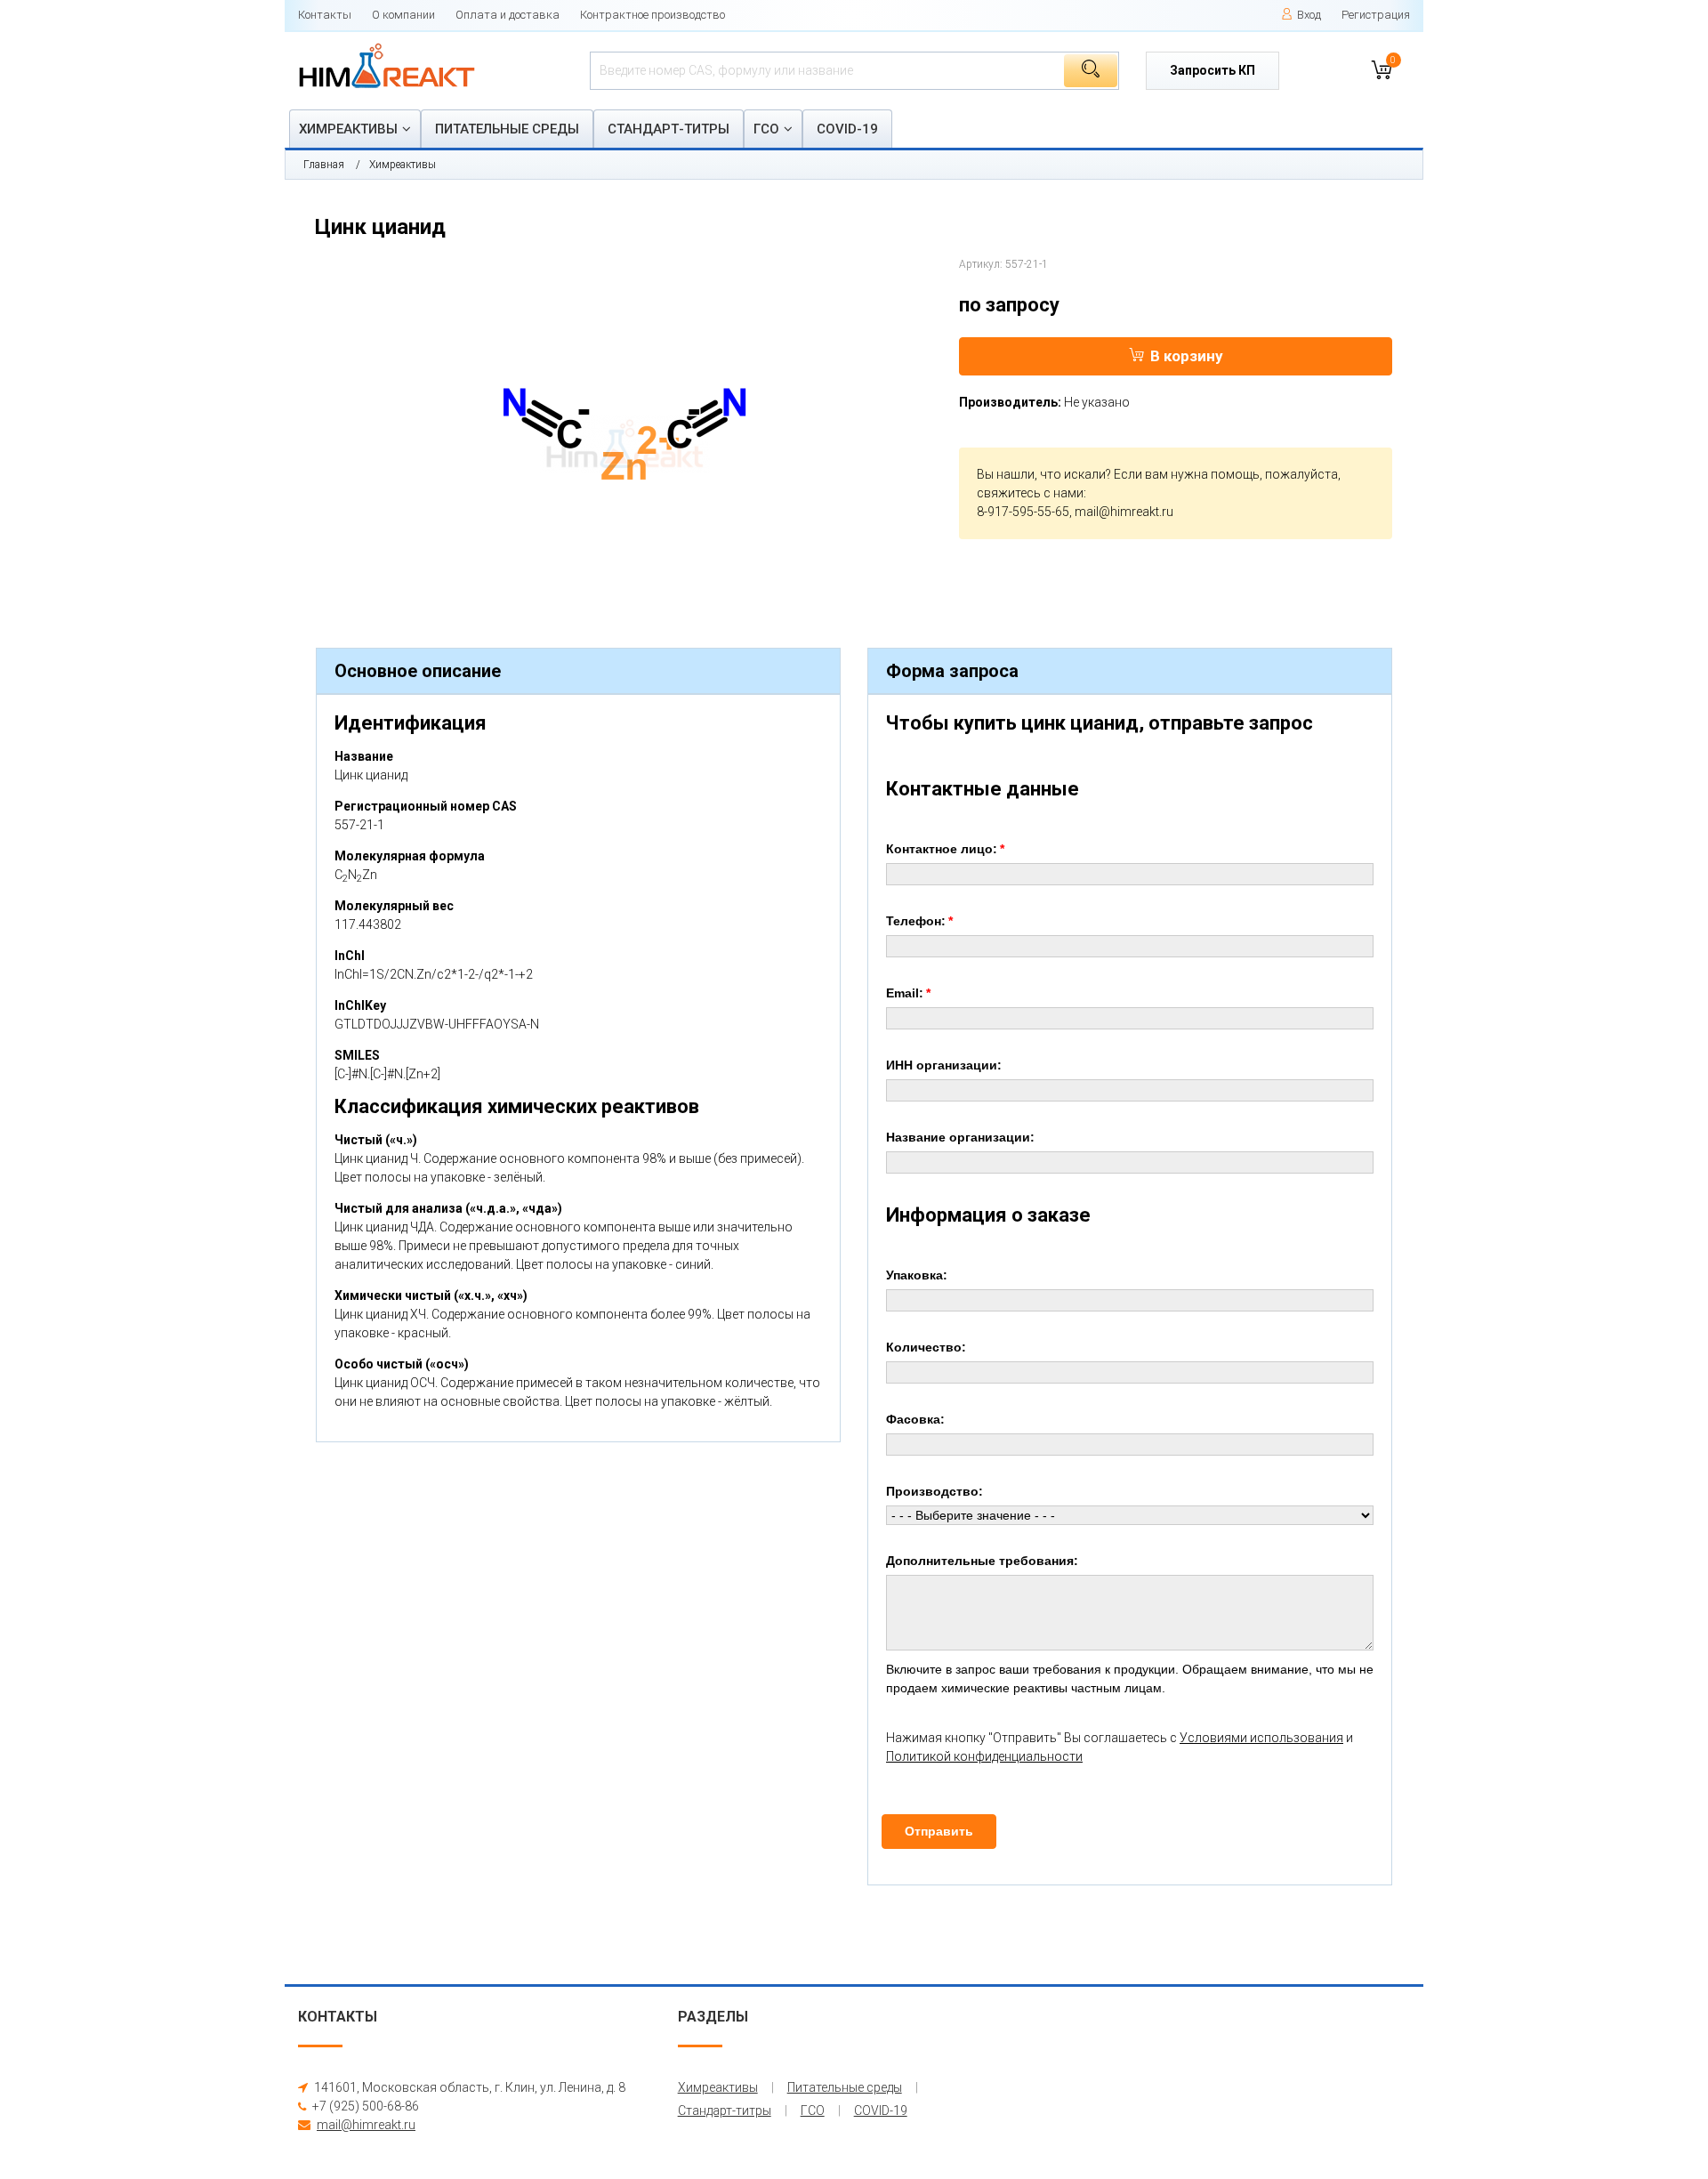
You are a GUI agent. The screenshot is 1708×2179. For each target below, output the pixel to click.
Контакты (325, 15)
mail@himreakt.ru (1124, 512)
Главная (324, 165)
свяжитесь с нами (1030, 493)
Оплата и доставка (508, 15)
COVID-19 (847, 129)
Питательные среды (507, 129)
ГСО (766, 129)
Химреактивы (348, 129)
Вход (1309, 15)
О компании (403, 15)
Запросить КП (1213, 70)
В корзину (1187, 356)
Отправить (939, 1831)
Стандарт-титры (669, 129)
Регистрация (1376, 15)
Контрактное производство (653, 15)
